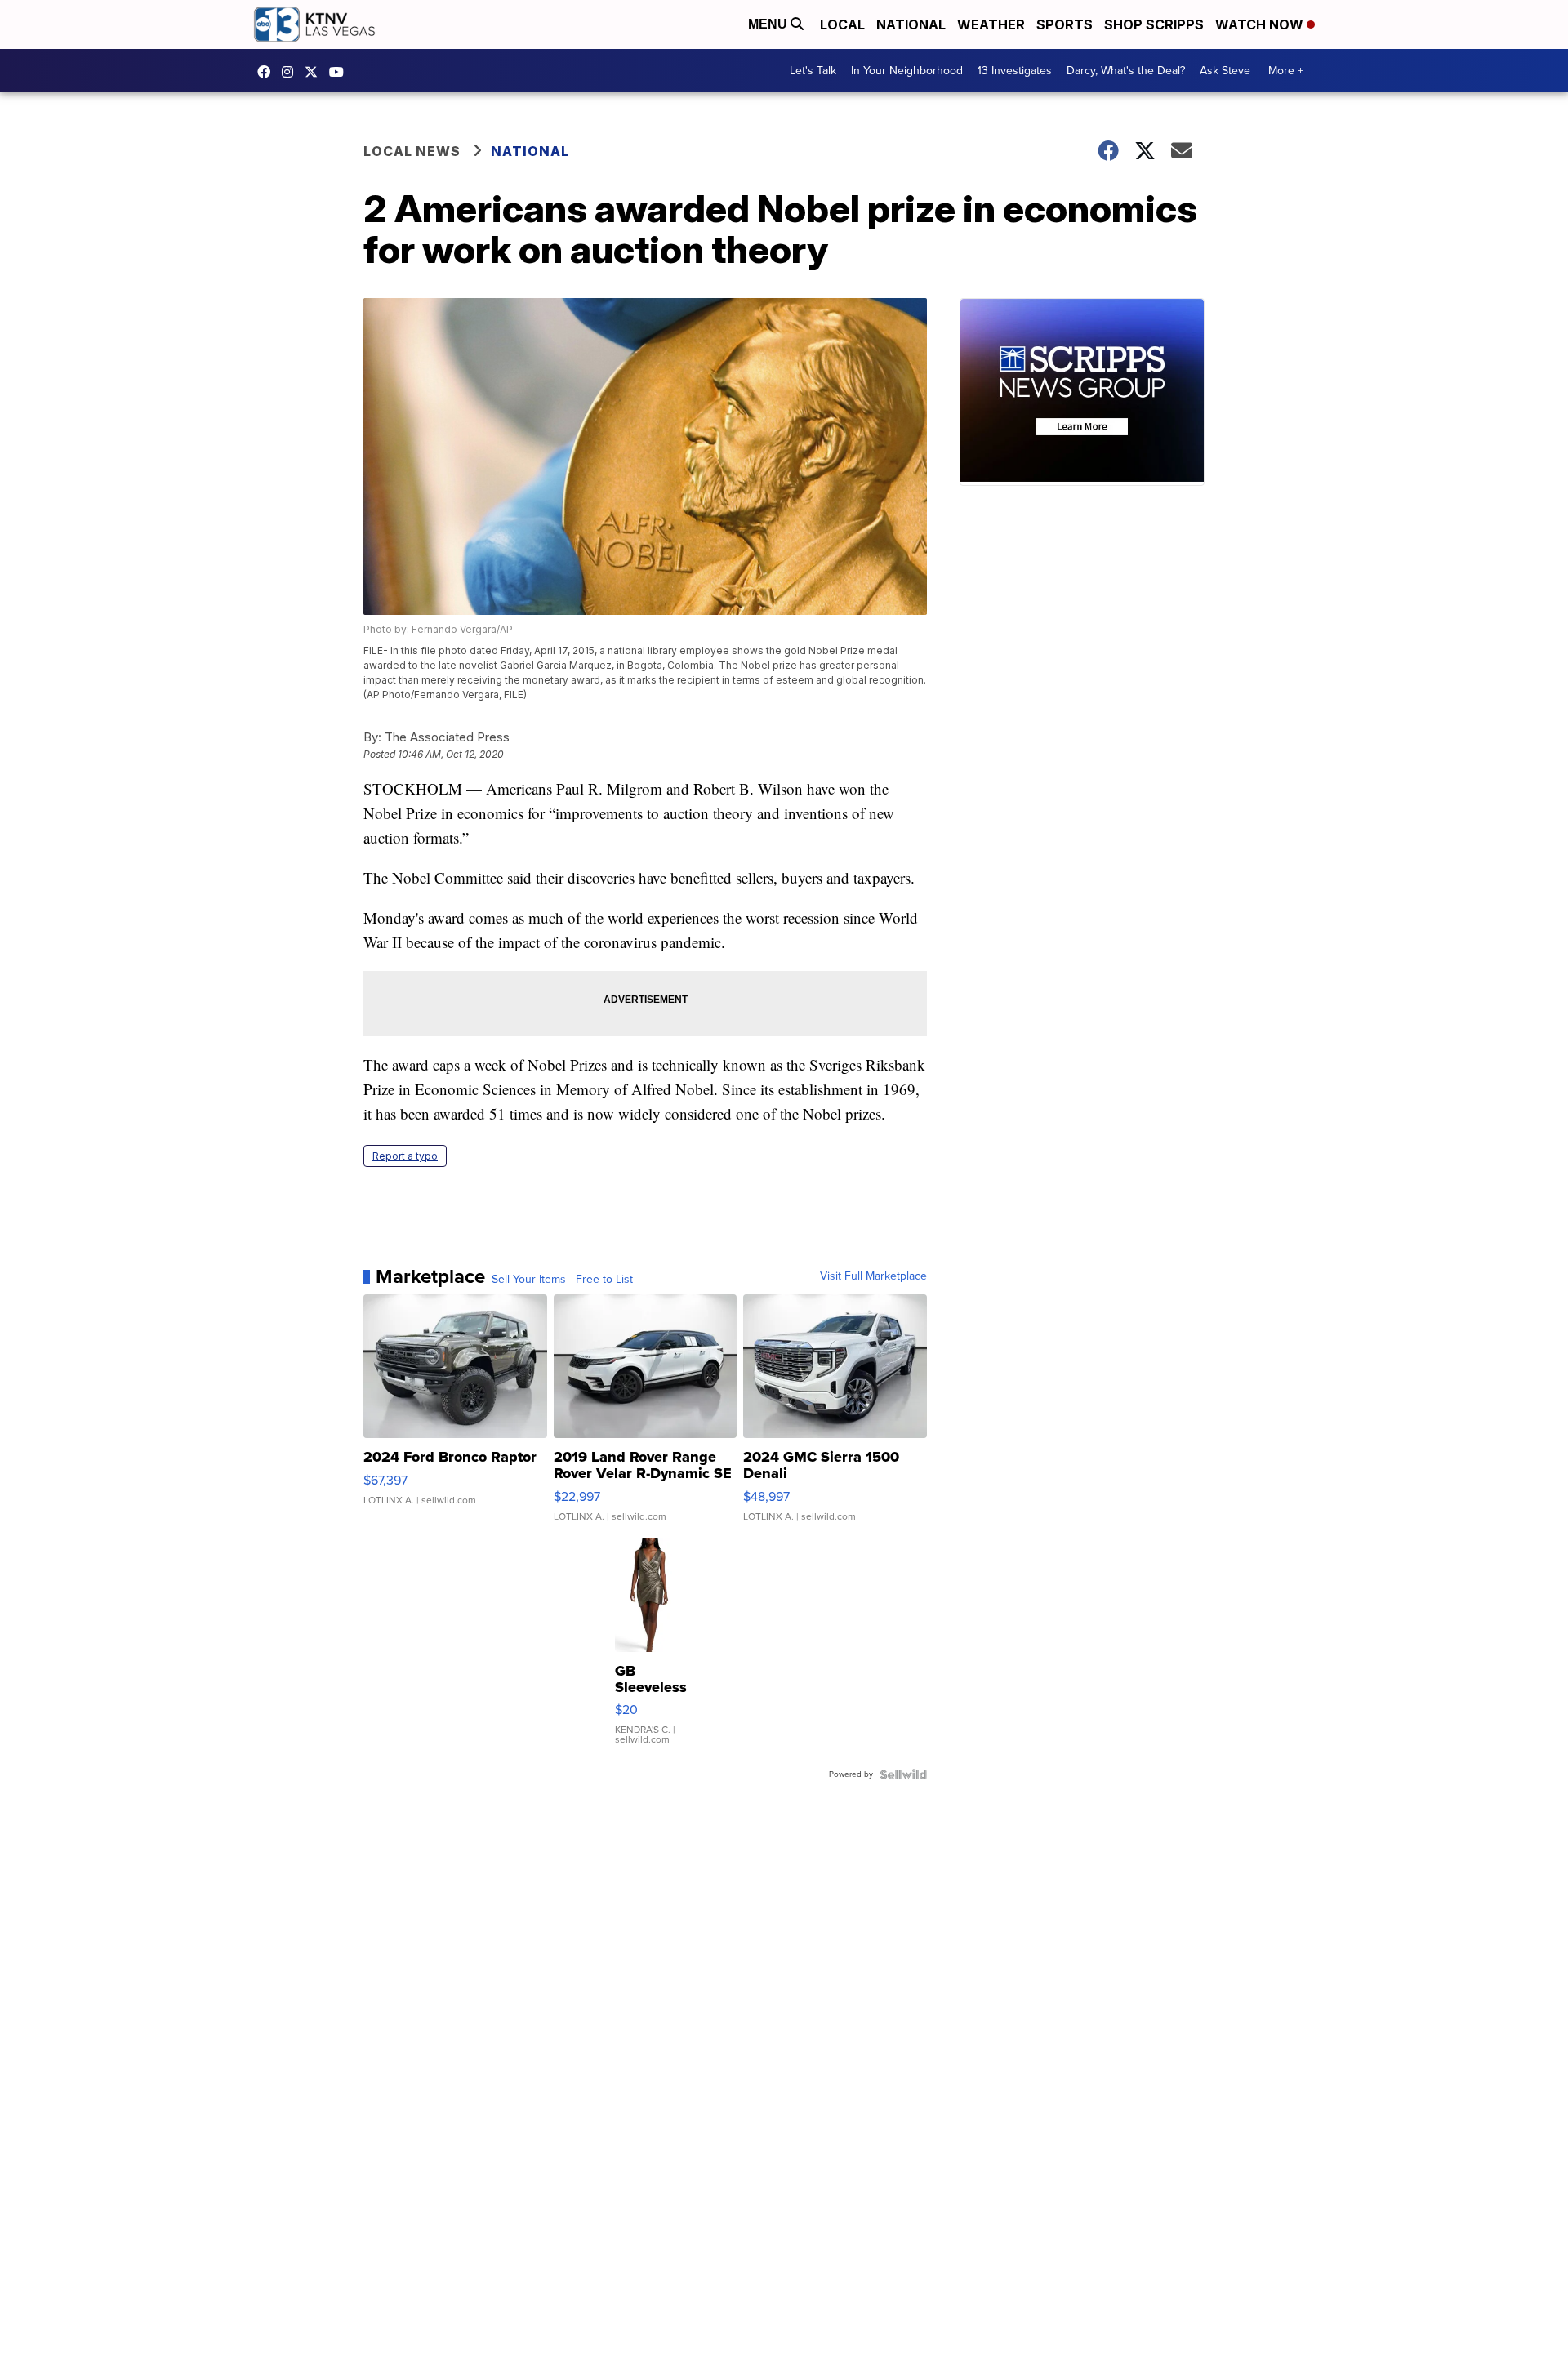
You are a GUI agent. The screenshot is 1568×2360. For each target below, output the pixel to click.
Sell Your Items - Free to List (562, 1280)
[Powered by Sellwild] (903, 1774)
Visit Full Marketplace (873, 1276)
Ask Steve (1225, 71)
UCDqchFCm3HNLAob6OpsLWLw (341, 72)
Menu (769, 24)
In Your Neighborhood (907, 71)
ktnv (292, 72)
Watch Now (1261, 24)
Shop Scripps (1154, 24)
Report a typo (405, 1156)
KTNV (315, 72)
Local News (412, 151)
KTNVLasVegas (268, 72)
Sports (1065, 24)
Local (842, 24)
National (911, 24)
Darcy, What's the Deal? (1126, 71)
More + (1286, 71)
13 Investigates (1015, 71)
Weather (991, 24)
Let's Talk (813, 71)
